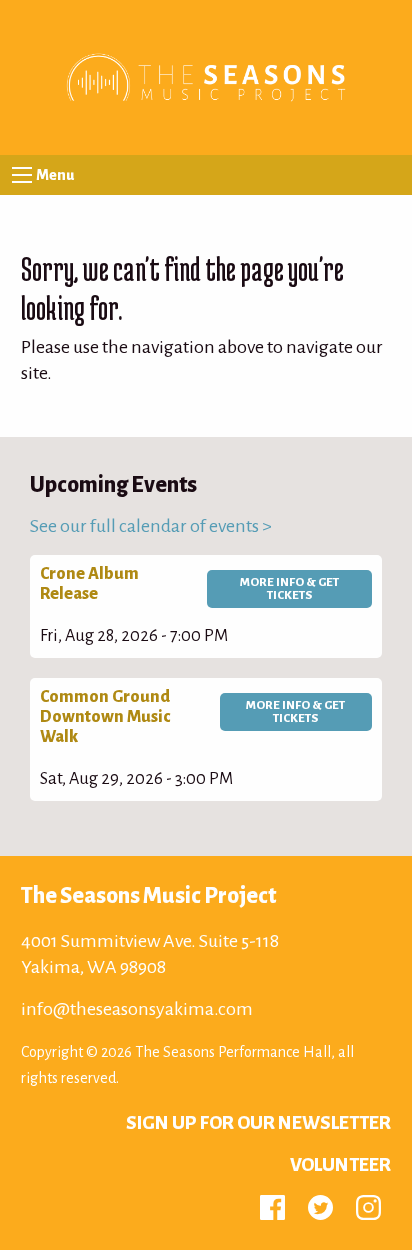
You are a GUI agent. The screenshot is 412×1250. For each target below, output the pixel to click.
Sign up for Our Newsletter (258, 1123)
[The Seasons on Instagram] (368, 1206)
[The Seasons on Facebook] (272, 1206)
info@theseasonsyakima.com (137, 1009)
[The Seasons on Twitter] (320, 1206)
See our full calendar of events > (151, 526)
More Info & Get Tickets (289, 589)
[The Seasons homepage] (206, 76)
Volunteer (340, 1165)
